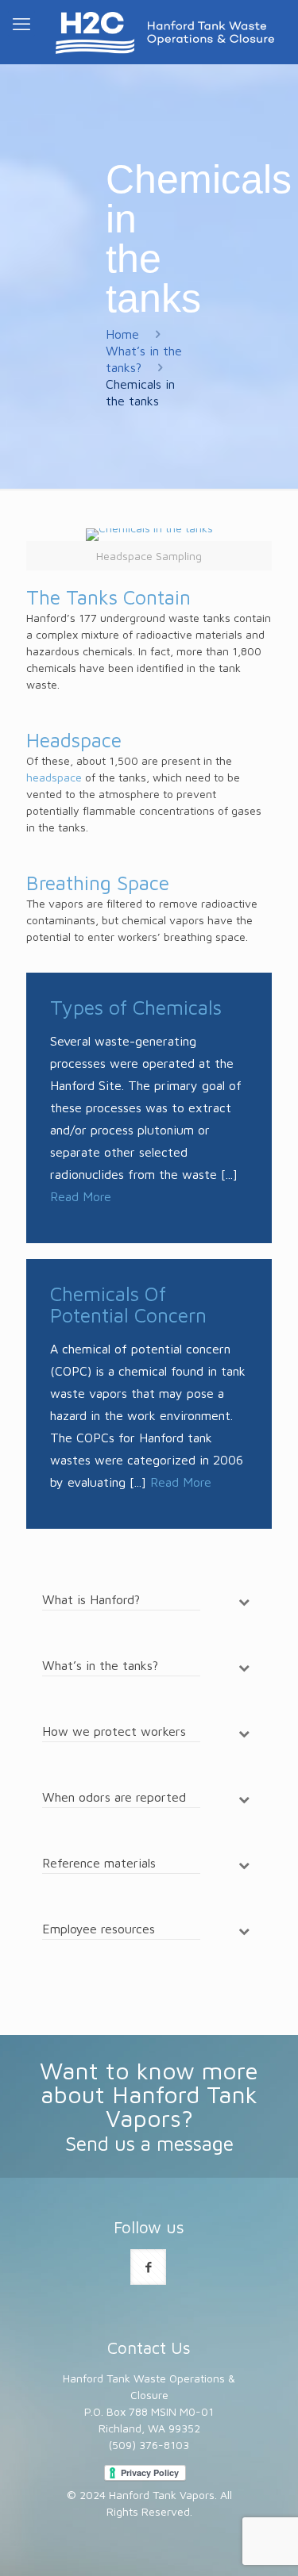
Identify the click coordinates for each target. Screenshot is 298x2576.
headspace (54, 777)
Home (122, 334)
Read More (81, 1196)
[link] (149, 549)
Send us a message (149, 2143)
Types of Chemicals (136, 1007)
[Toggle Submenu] (244, 1601)
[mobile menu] (21, 24)
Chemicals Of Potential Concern (128, 1304)
